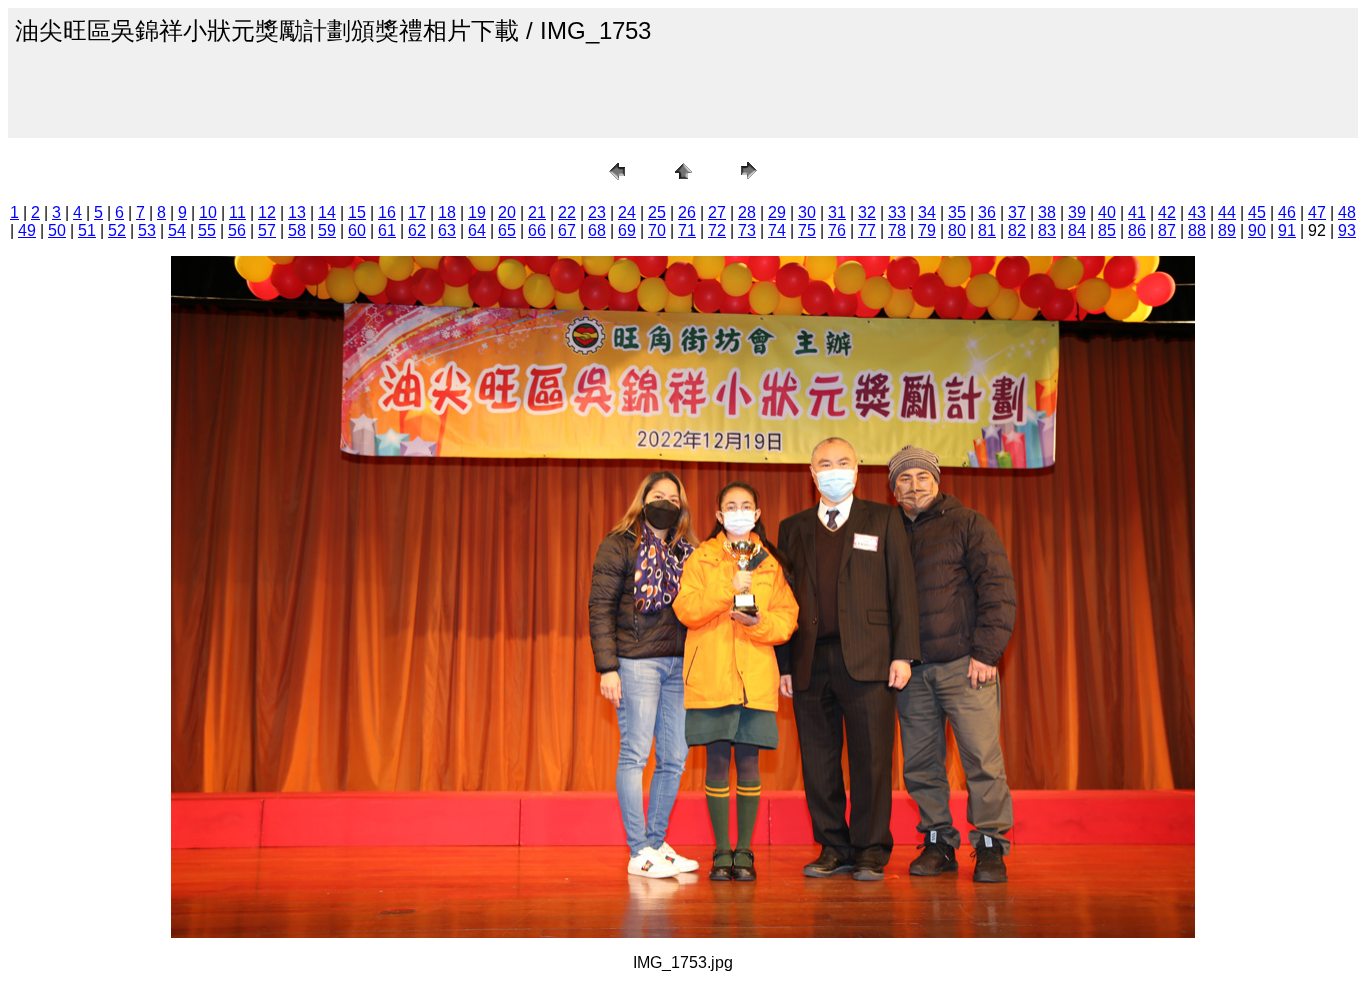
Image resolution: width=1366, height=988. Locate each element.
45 (1257, 212)
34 (927, 212)
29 (777, 212)
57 (267, 230)
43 (1197, 212)
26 (687, 212)
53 (147, 230)
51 (87, 230)
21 (537, 212)
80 (957, 230)
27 (717, 212)
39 (1077, 212)
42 (1167, 212)
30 (807, 212)
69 (627, 230)
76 (837, 230)
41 (1137, 212)
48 (1347, 212)
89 (1227, 230)
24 (627, 212)
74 (777, 230)
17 (417, 212)
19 (477, 212)
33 (897, 212)
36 (987, 212)
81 (987, 230)
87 (1167, 230)
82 (1017, 230)
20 (507, 212)
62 (417, 230)
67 (567, 230)
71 (687, 230)
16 (387, 212)
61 (387, 230)
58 (297, 230)
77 (867, 230)
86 (1137, 230)
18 (447, 212)
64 (477, 230)
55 (207, 230)
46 (1287, 212)
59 (327, 230)
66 (537, 230)
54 (177, 230)
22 (567, 212)
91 (1287, 230)
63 (447, 230)
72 (717, 230)
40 (1107, 212)
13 (297, 212)
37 (1017, 212)
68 (597, 230)
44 (1227, 212)
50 (57, 230)
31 (837, 212)
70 (657, 230)
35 (957, 212)
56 (237, 230)
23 (597, 212)
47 (1317, 212)
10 (208, 212)
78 (897, 230)
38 (1047, 212)
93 (1347, 230)
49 (27, 230)
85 (1107, 230)
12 (267, 212)
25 (657, 212)
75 (807, 230)
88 (1197, 230)
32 (867, 212)
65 (507, 230)
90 (1257, 230)
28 (747, 212)
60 (357, 230)
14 (327, 212)
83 (1047, 230)
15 (357, 212)
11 (237, 212)
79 (927, 230)
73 (747, 230)
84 (1077, 230)
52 (117, 230)
